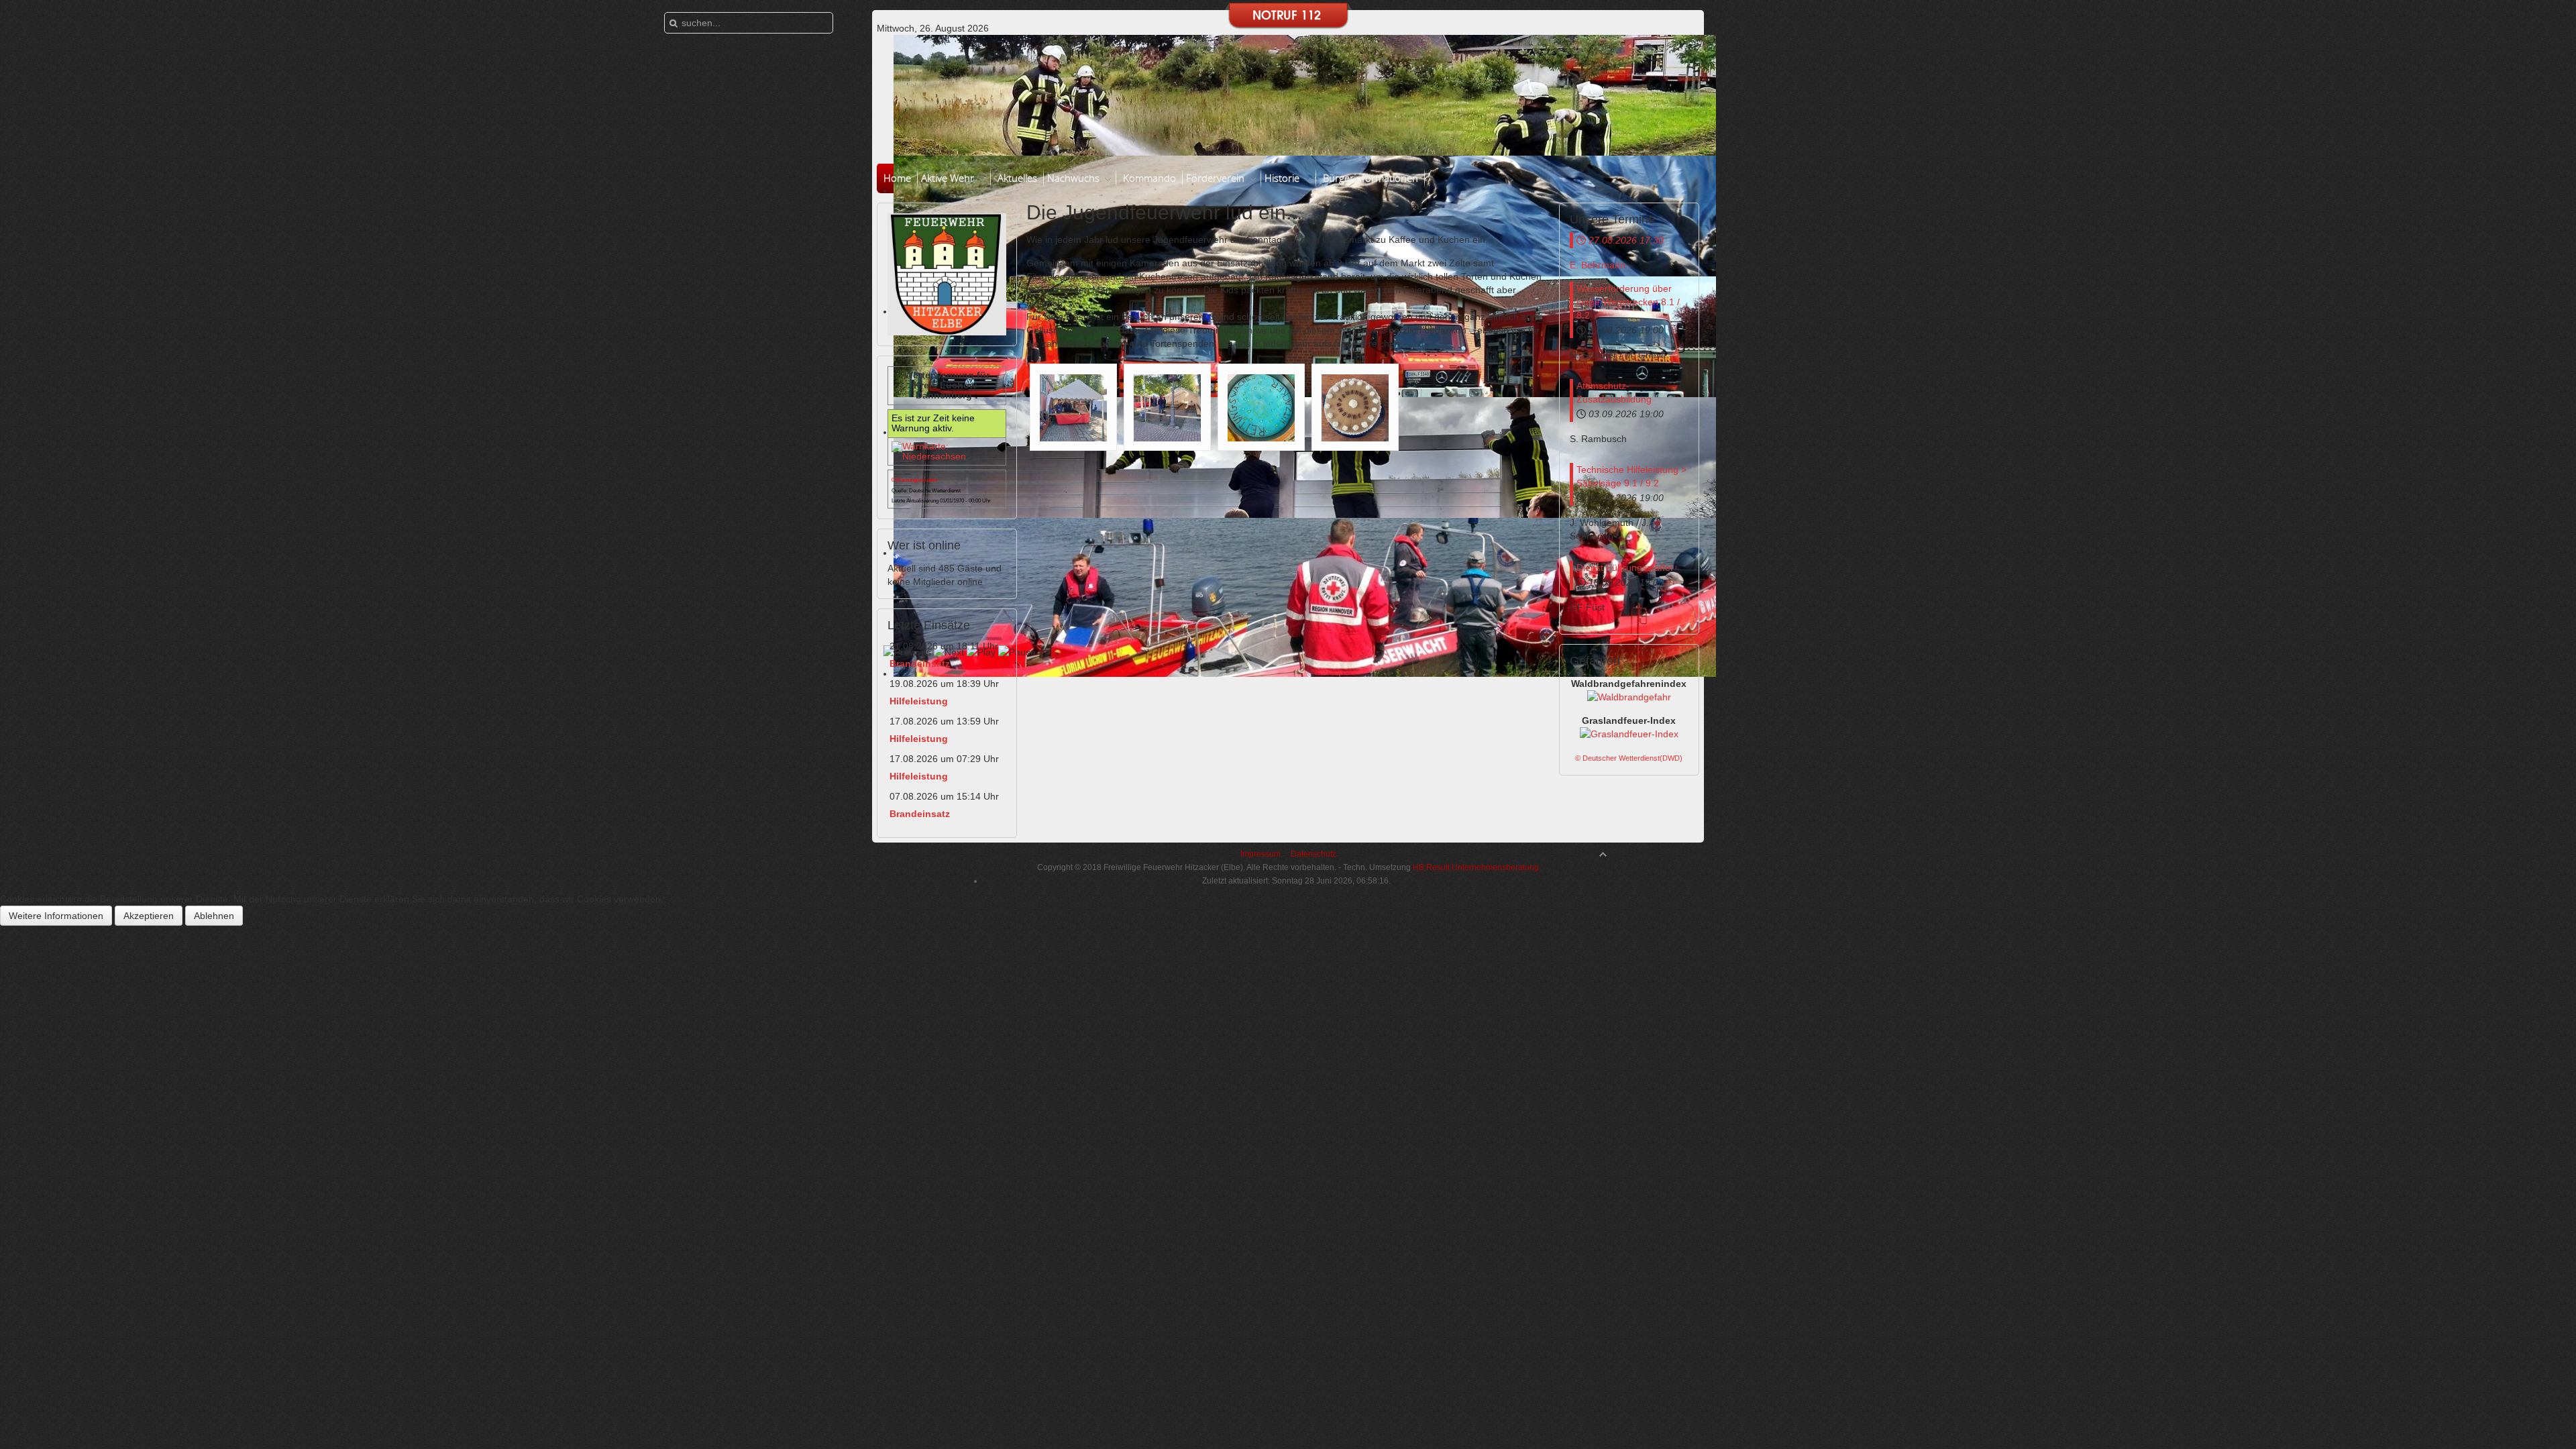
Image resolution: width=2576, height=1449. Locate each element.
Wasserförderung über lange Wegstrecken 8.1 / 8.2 (1628, 302)
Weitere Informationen (56, 916)
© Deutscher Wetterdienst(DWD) (1629, 758)
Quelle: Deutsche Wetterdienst (926, 491)
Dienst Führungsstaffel (1624, 568)
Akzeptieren (149, 916)
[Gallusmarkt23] (1073, 407)
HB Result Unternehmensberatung (1475, 867)
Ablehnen (214, 916)
